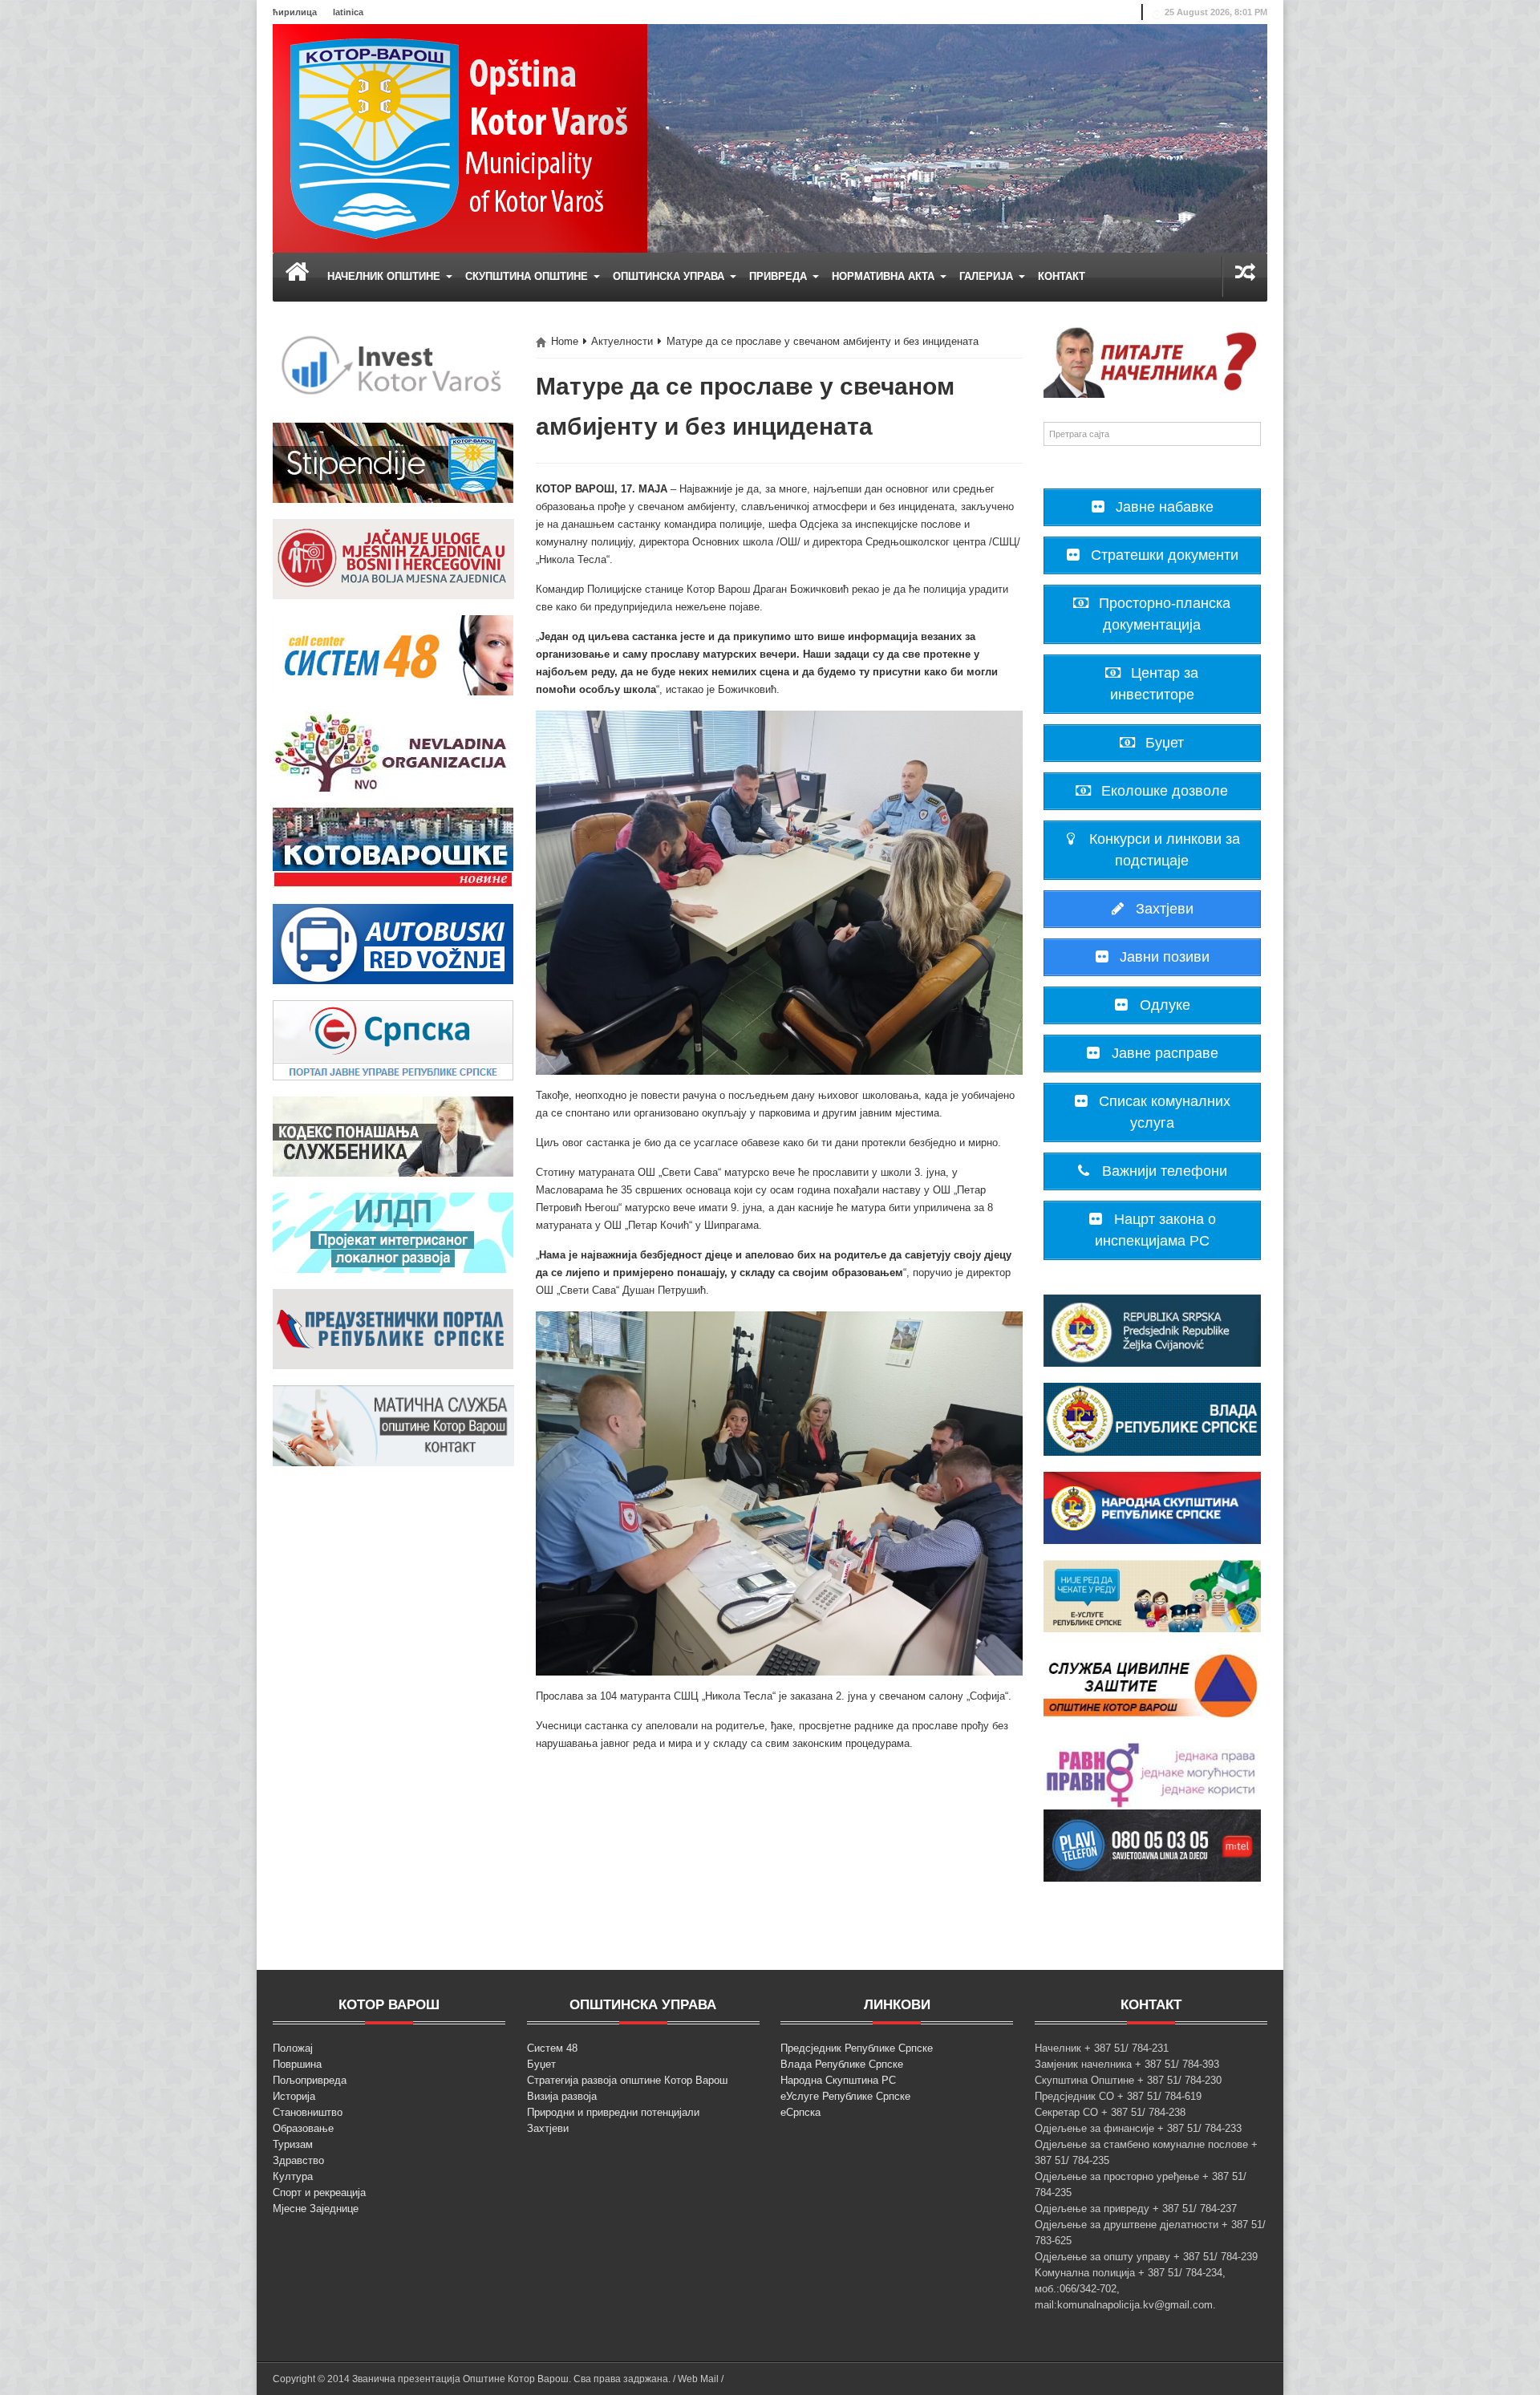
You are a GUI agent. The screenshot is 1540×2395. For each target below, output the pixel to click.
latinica (348, 12)
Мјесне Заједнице (316, 2209)
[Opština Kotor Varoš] (460, 138)
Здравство (298, 2160)
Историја (294, 2096)
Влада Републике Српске (842, 2064)
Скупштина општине (528, 276)
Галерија (988, 276)
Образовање (303, 2128)
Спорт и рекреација (319, 2192)
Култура (293, 2176)
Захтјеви (548, 2128)
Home (565, 341)
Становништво (308, 2112)
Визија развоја (562, 2096)
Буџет (541, 2064)
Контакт (1062, 276)
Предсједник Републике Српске (857, 2048)
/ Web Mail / (698, 2379)
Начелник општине (385, 276)
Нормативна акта (885, 276)
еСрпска (800, 2112)
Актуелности (622, 341)
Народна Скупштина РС (838, 2080)
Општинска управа (670, 276)
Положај (293, 2048)
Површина (297, 2064)
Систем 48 (552, 2048)
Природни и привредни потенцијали (613, 2112)
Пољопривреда (310, 2080)
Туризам (293, 2144)
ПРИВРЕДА (780, 276)
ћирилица (295, 12)
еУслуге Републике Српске (845, 2096)
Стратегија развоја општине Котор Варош (627, 2080)
